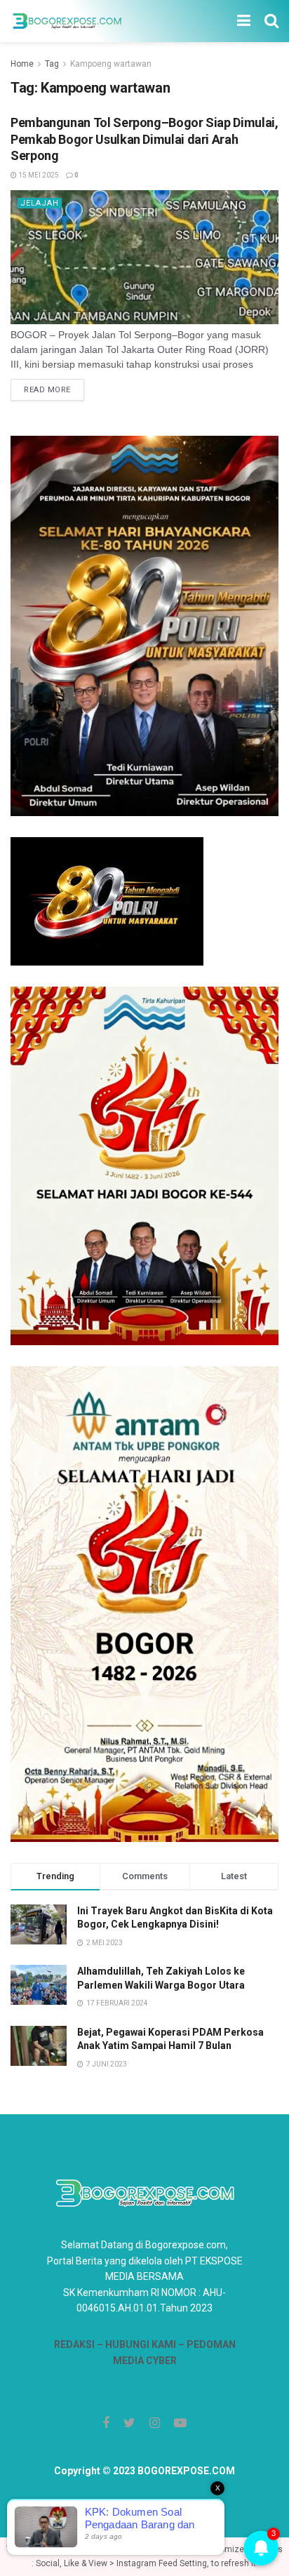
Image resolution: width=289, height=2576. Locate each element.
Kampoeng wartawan (111, 64)
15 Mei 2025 (38, 175)
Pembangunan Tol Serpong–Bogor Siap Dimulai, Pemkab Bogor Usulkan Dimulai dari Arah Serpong (144, 139)
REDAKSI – (80, 2344)
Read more (47, 390)
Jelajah (40, 203)
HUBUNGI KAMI (141, 2344)
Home (22, 64)
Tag (52, 64)
